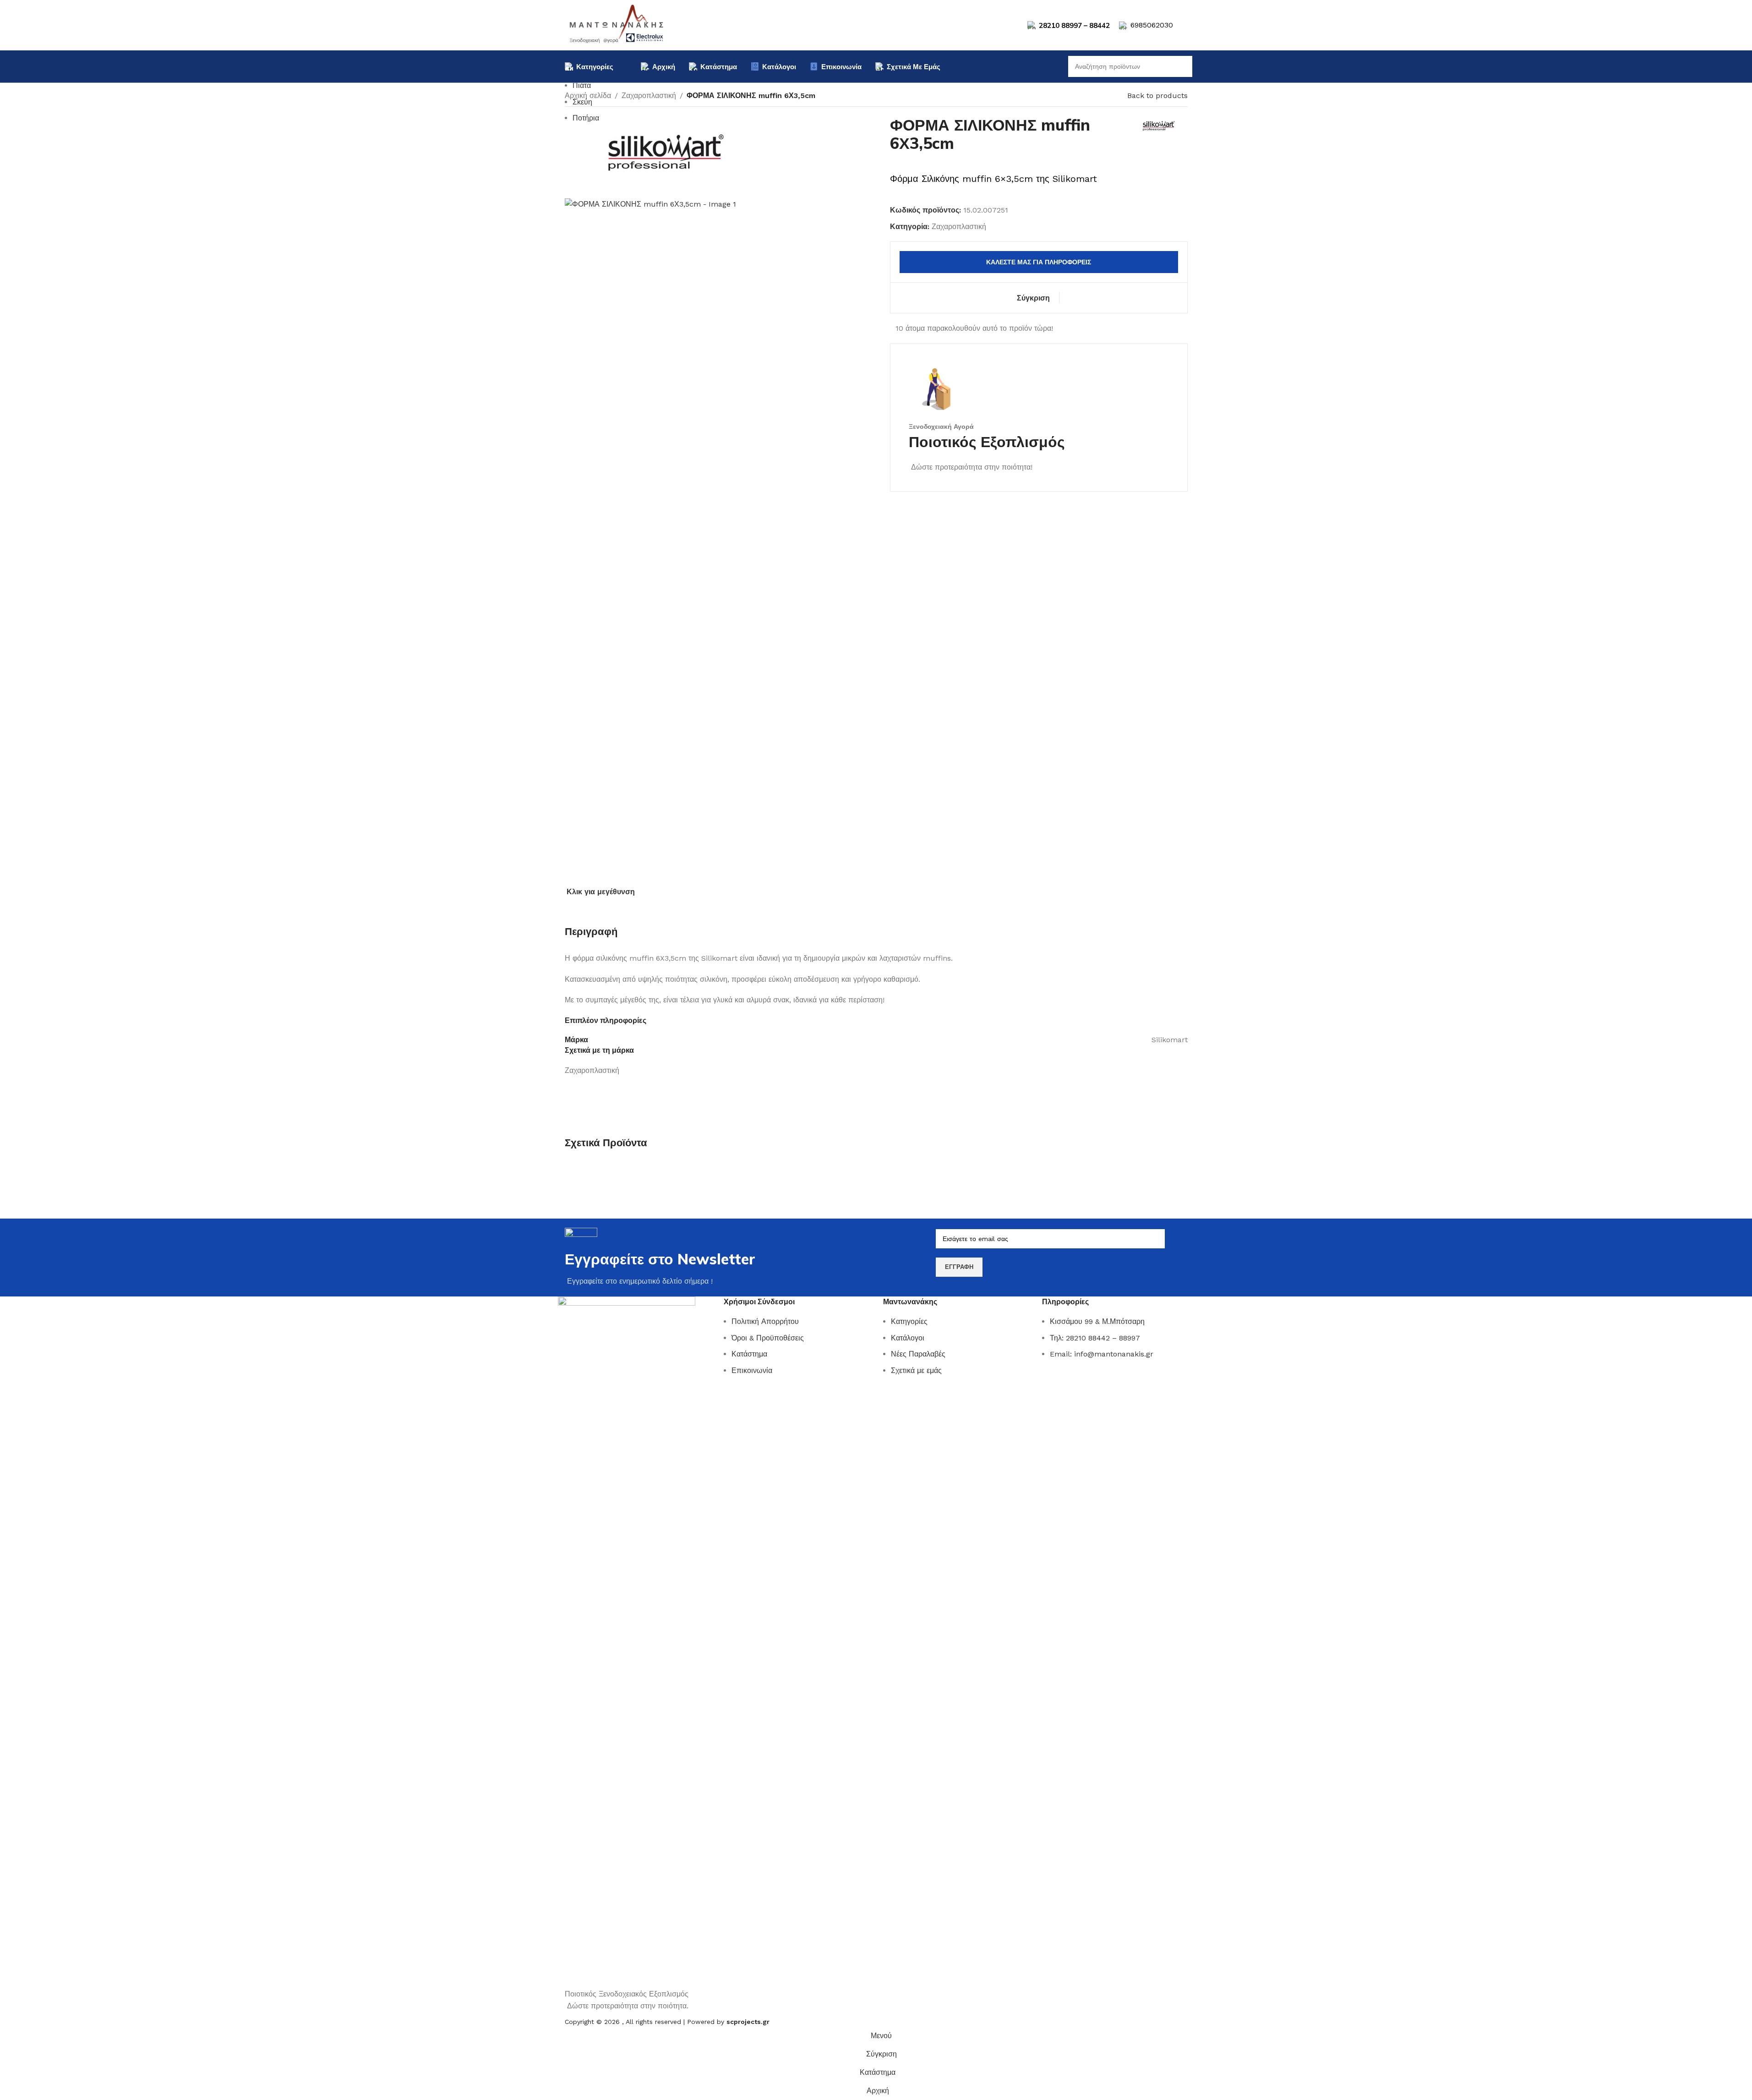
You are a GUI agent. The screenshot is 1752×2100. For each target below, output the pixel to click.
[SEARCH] (1182, 66)
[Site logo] (617, 25)
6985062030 (1152, 25)
